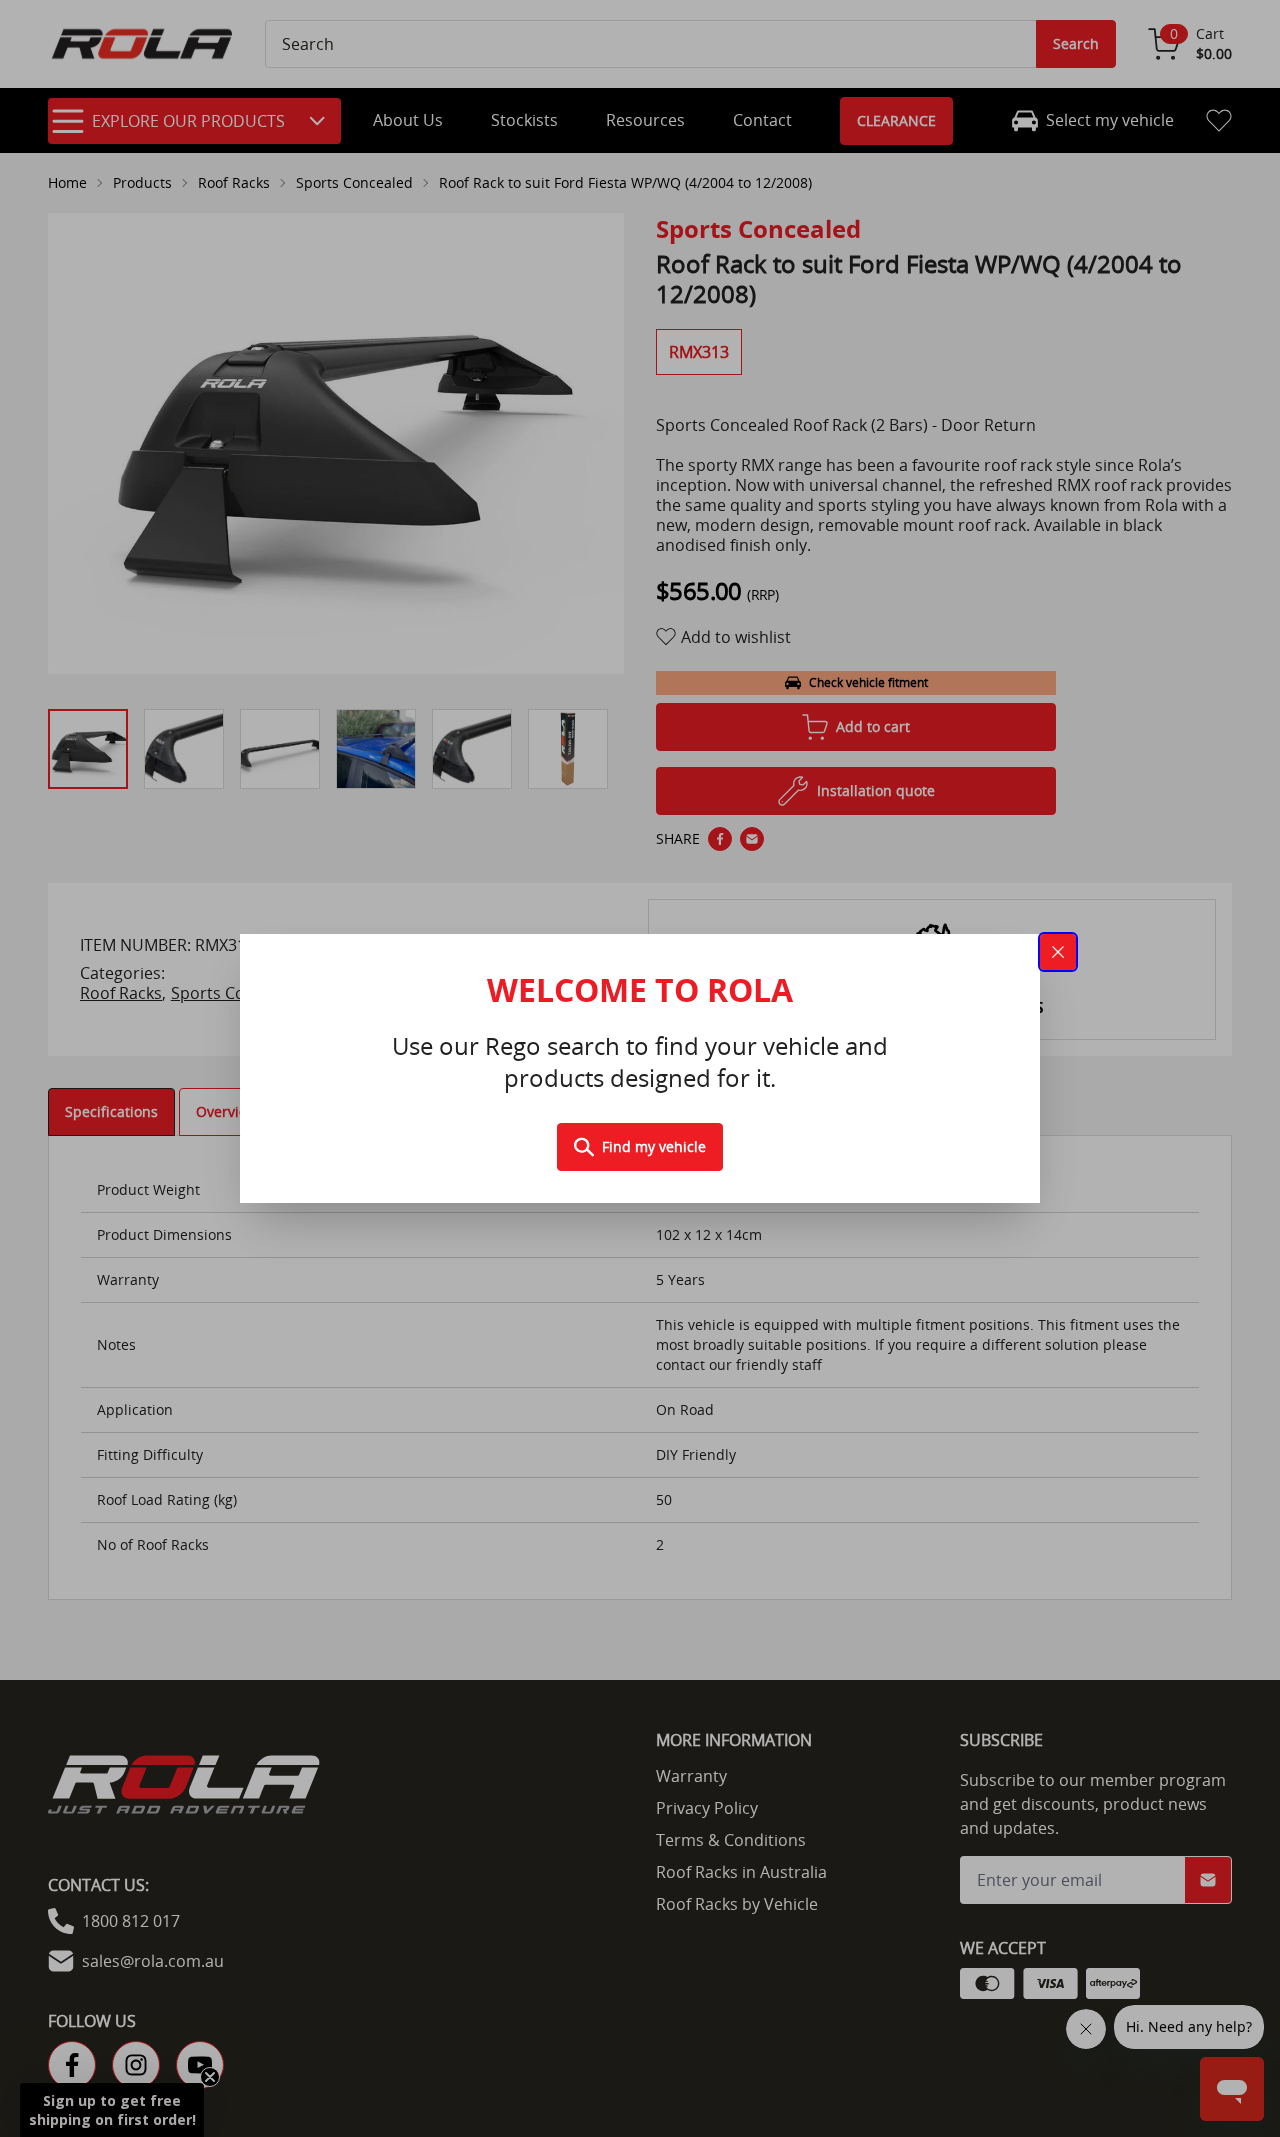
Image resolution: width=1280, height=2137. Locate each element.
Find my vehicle (654, 1146)
